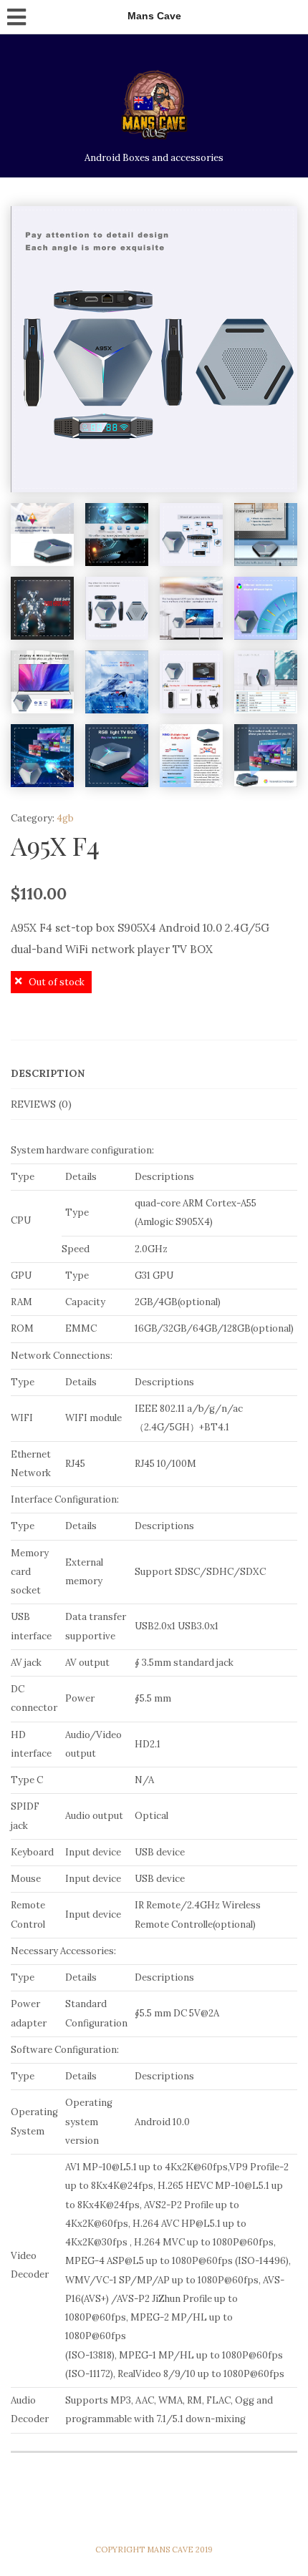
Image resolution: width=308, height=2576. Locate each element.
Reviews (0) (41, 1104)
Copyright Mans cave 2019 (154, 2550)
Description (48, 1073)
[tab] (154, 1074)
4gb (65, 818)
